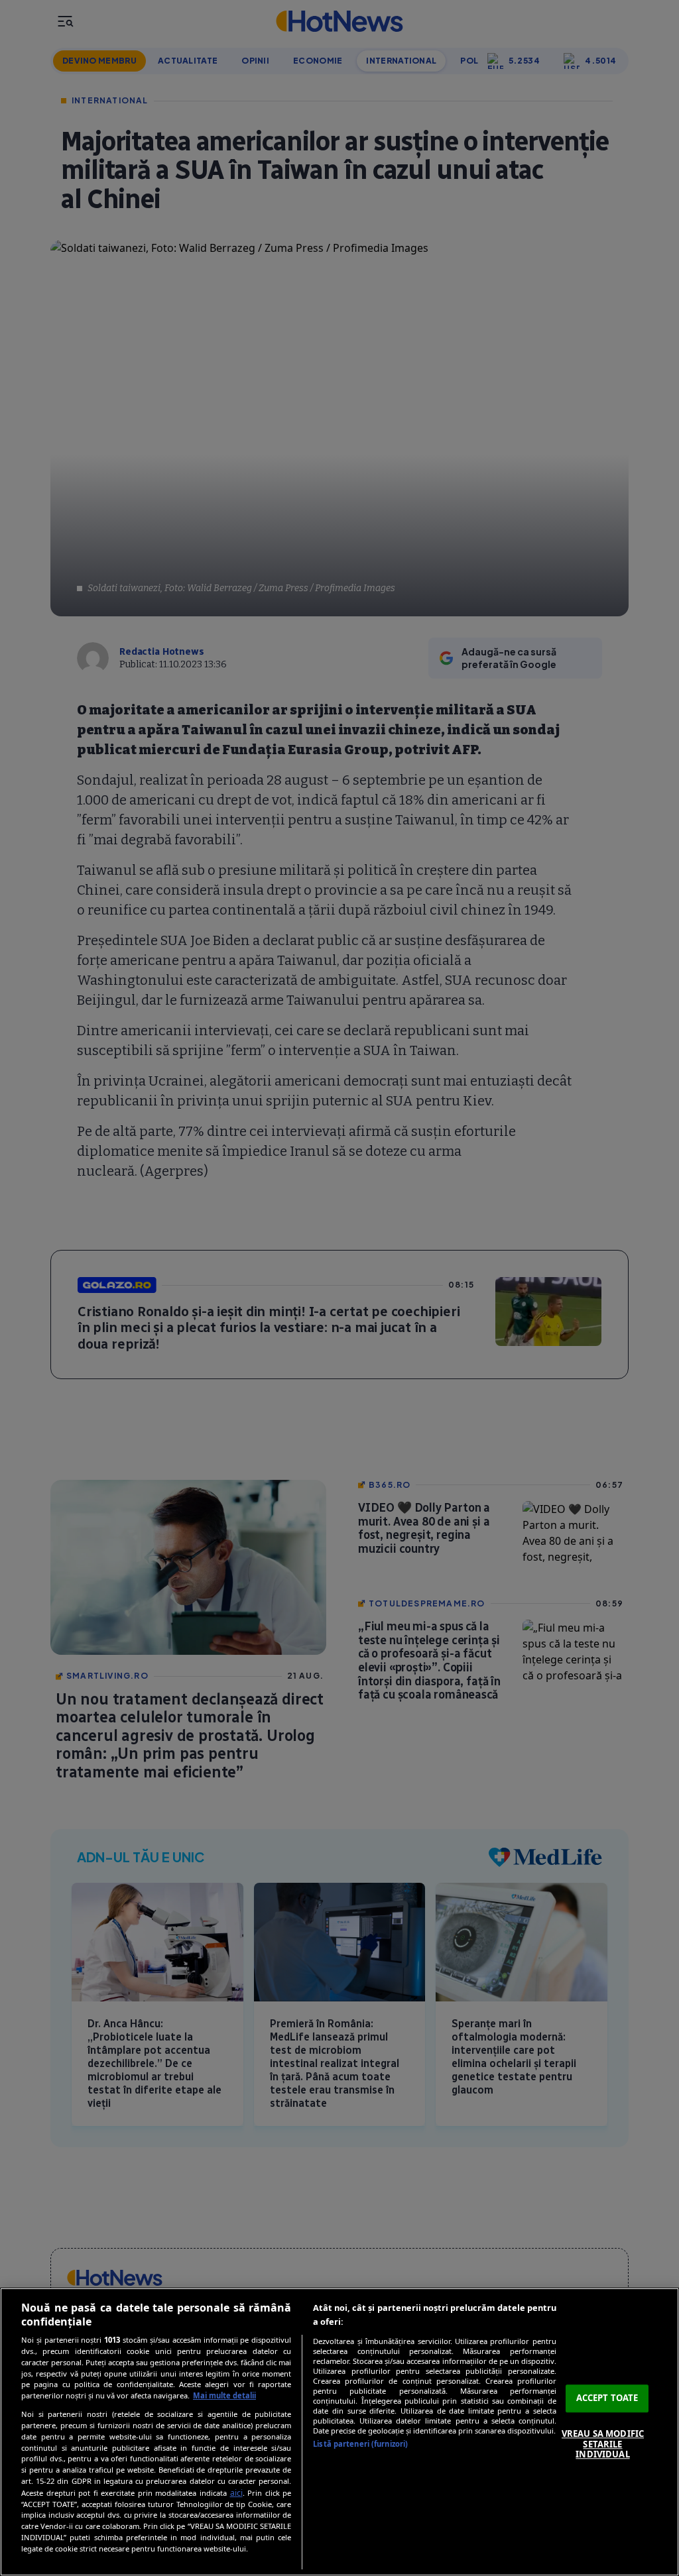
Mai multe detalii (224, 2395)
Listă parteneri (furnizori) (360, 2444)
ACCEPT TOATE (607, 2398)
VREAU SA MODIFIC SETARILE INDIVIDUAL (603, 2444)
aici (236, 2493)
